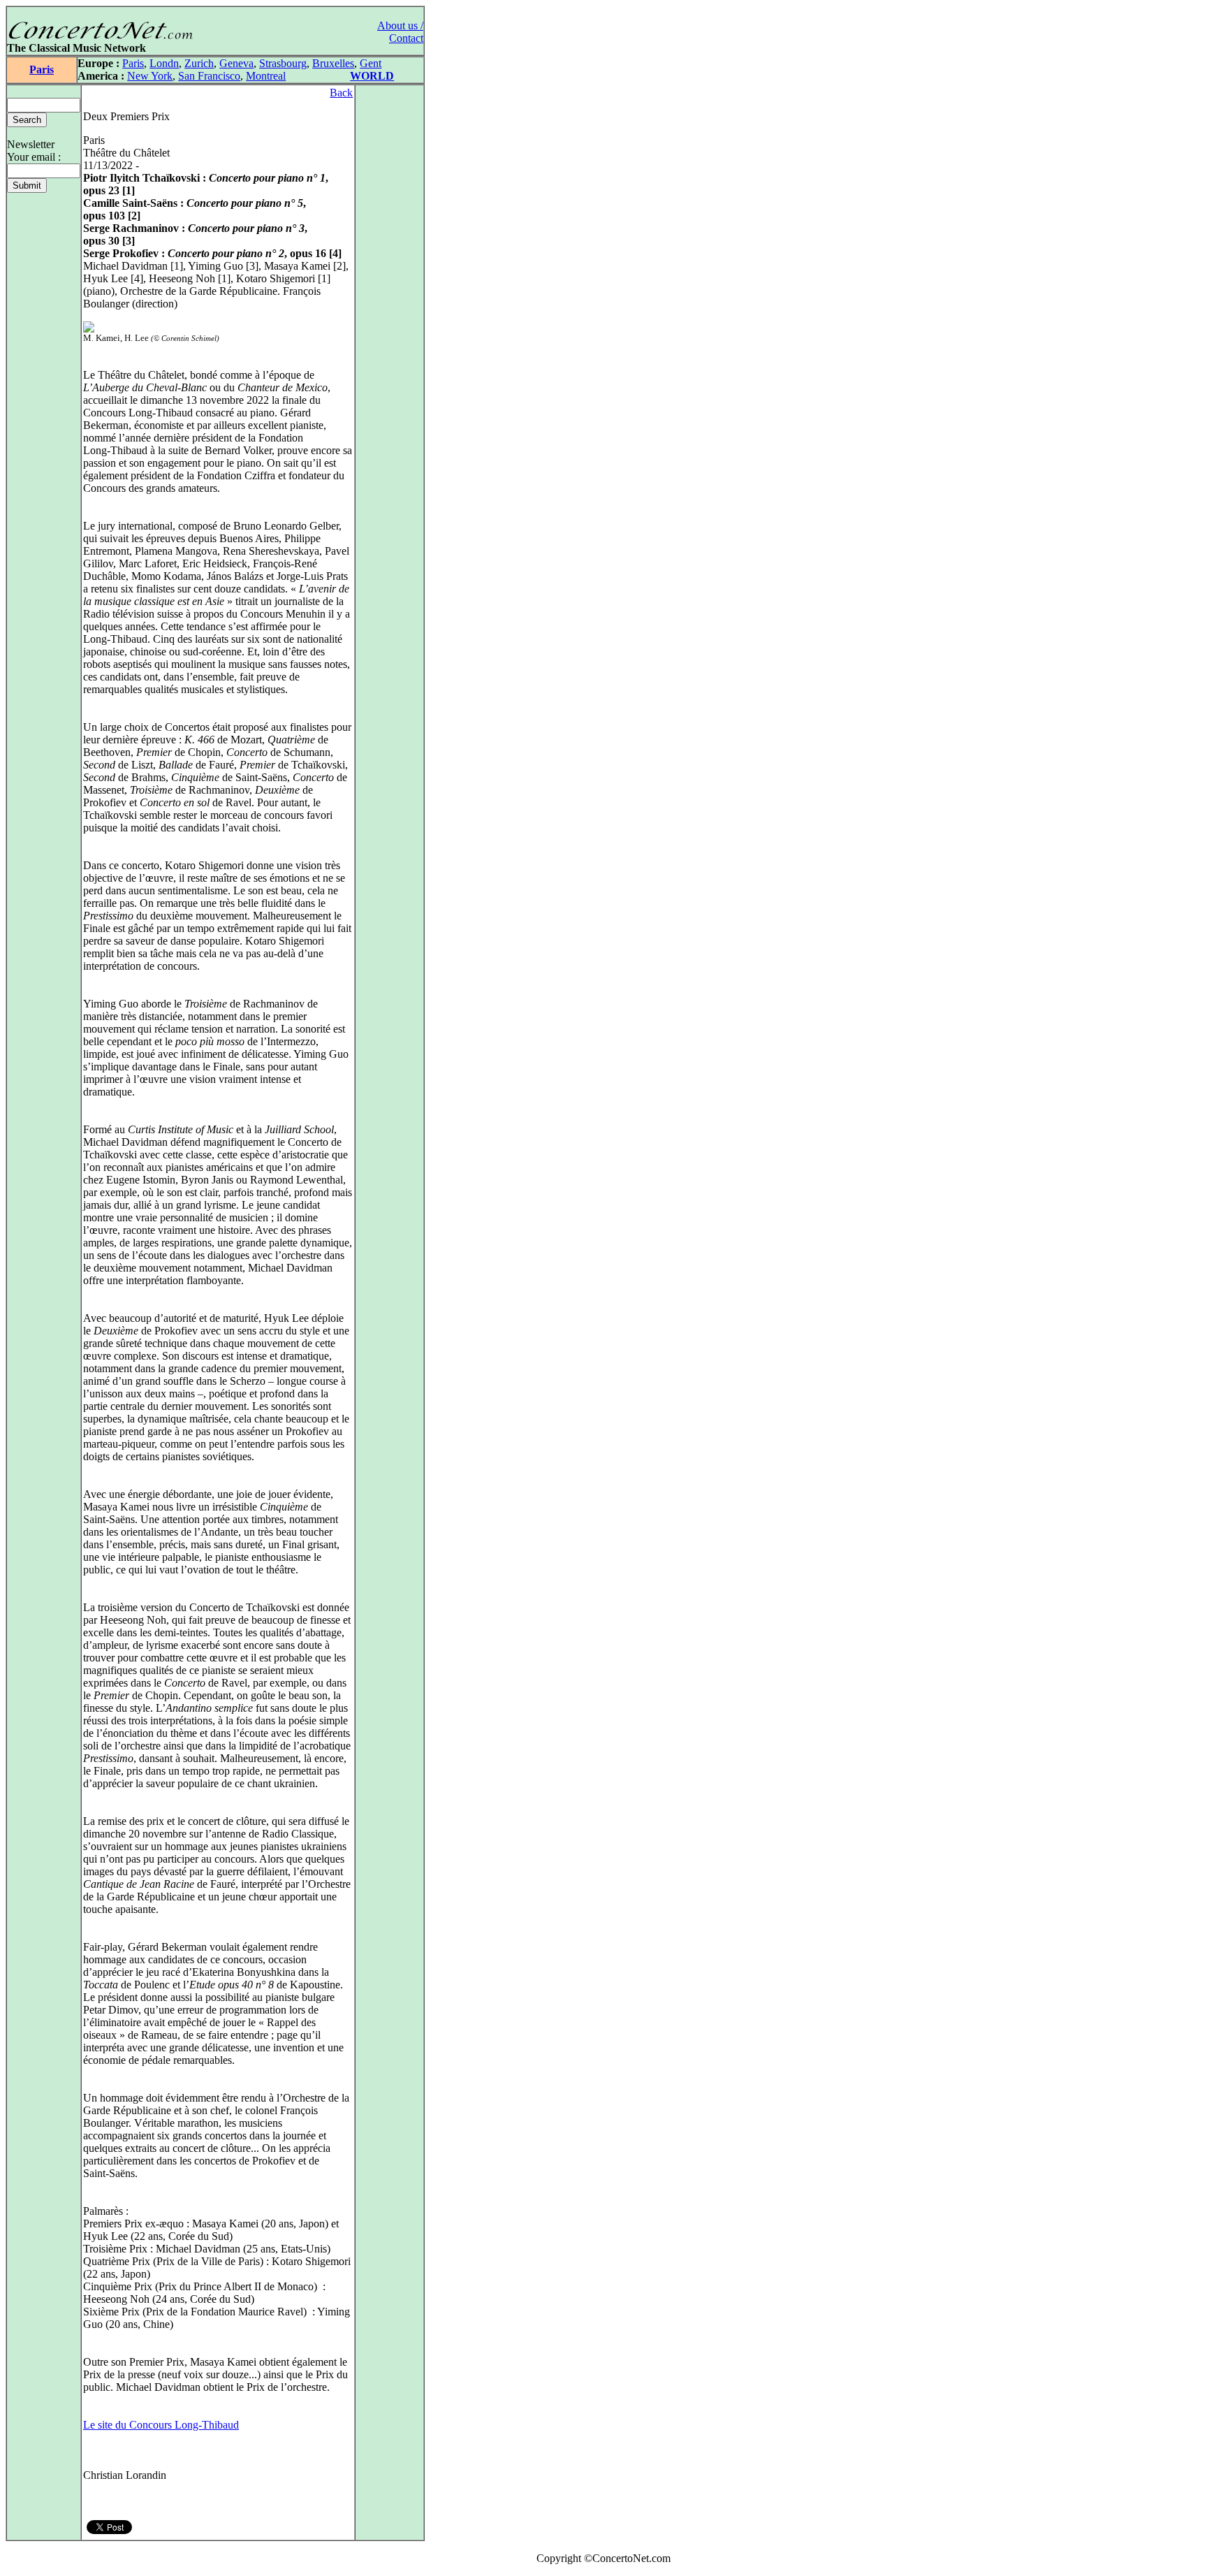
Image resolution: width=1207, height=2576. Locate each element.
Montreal (266, 76)
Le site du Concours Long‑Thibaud (161, 2425)
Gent (371, 63)
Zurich (199, 63)
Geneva (236, 63)
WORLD (372, 76)
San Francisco (209, 76)
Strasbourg (283, 63)
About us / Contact (400, 32)
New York (150, 76)
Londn (164, 63)
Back (341, 93)
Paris (42, 70)
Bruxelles (333, 63)
